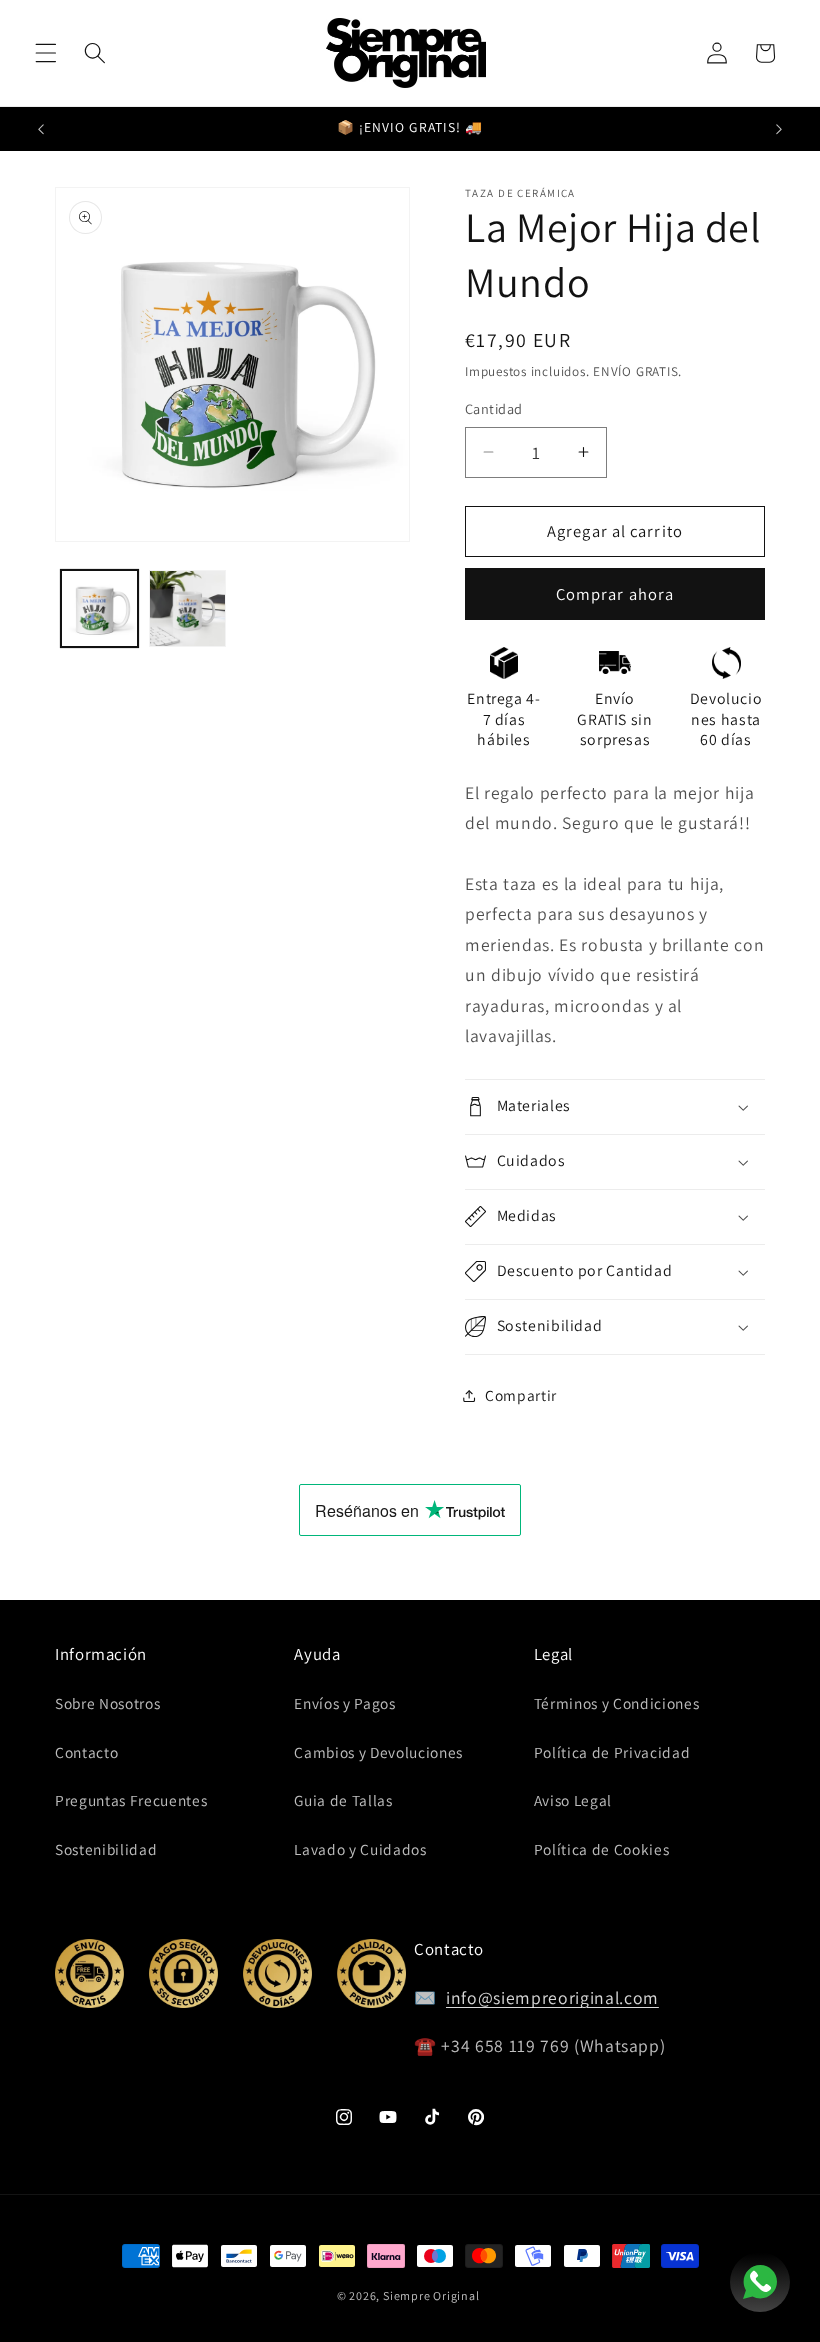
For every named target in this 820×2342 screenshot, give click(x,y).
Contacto (86, 1752)
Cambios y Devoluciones (378, 1752)
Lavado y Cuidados (360, 1849)
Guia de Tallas (343, 1800)
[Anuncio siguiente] (779, 129)
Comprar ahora (615, 594)
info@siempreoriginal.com (552, 1997)
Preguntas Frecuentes (131, 1800)
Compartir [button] (521, 1395)
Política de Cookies (602, 1849)
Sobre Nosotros (107, 1703)
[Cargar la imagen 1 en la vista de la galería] (99, 608)
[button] (46, 53)
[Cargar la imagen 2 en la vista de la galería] (187, 608)
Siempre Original (431, 2295)
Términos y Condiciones (617, 1703)
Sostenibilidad (106, 1849)
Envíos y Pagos (344, 1703)
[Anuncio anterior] (41, 129)
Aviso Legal (573, 1800)
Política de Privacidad (612, 1752)
